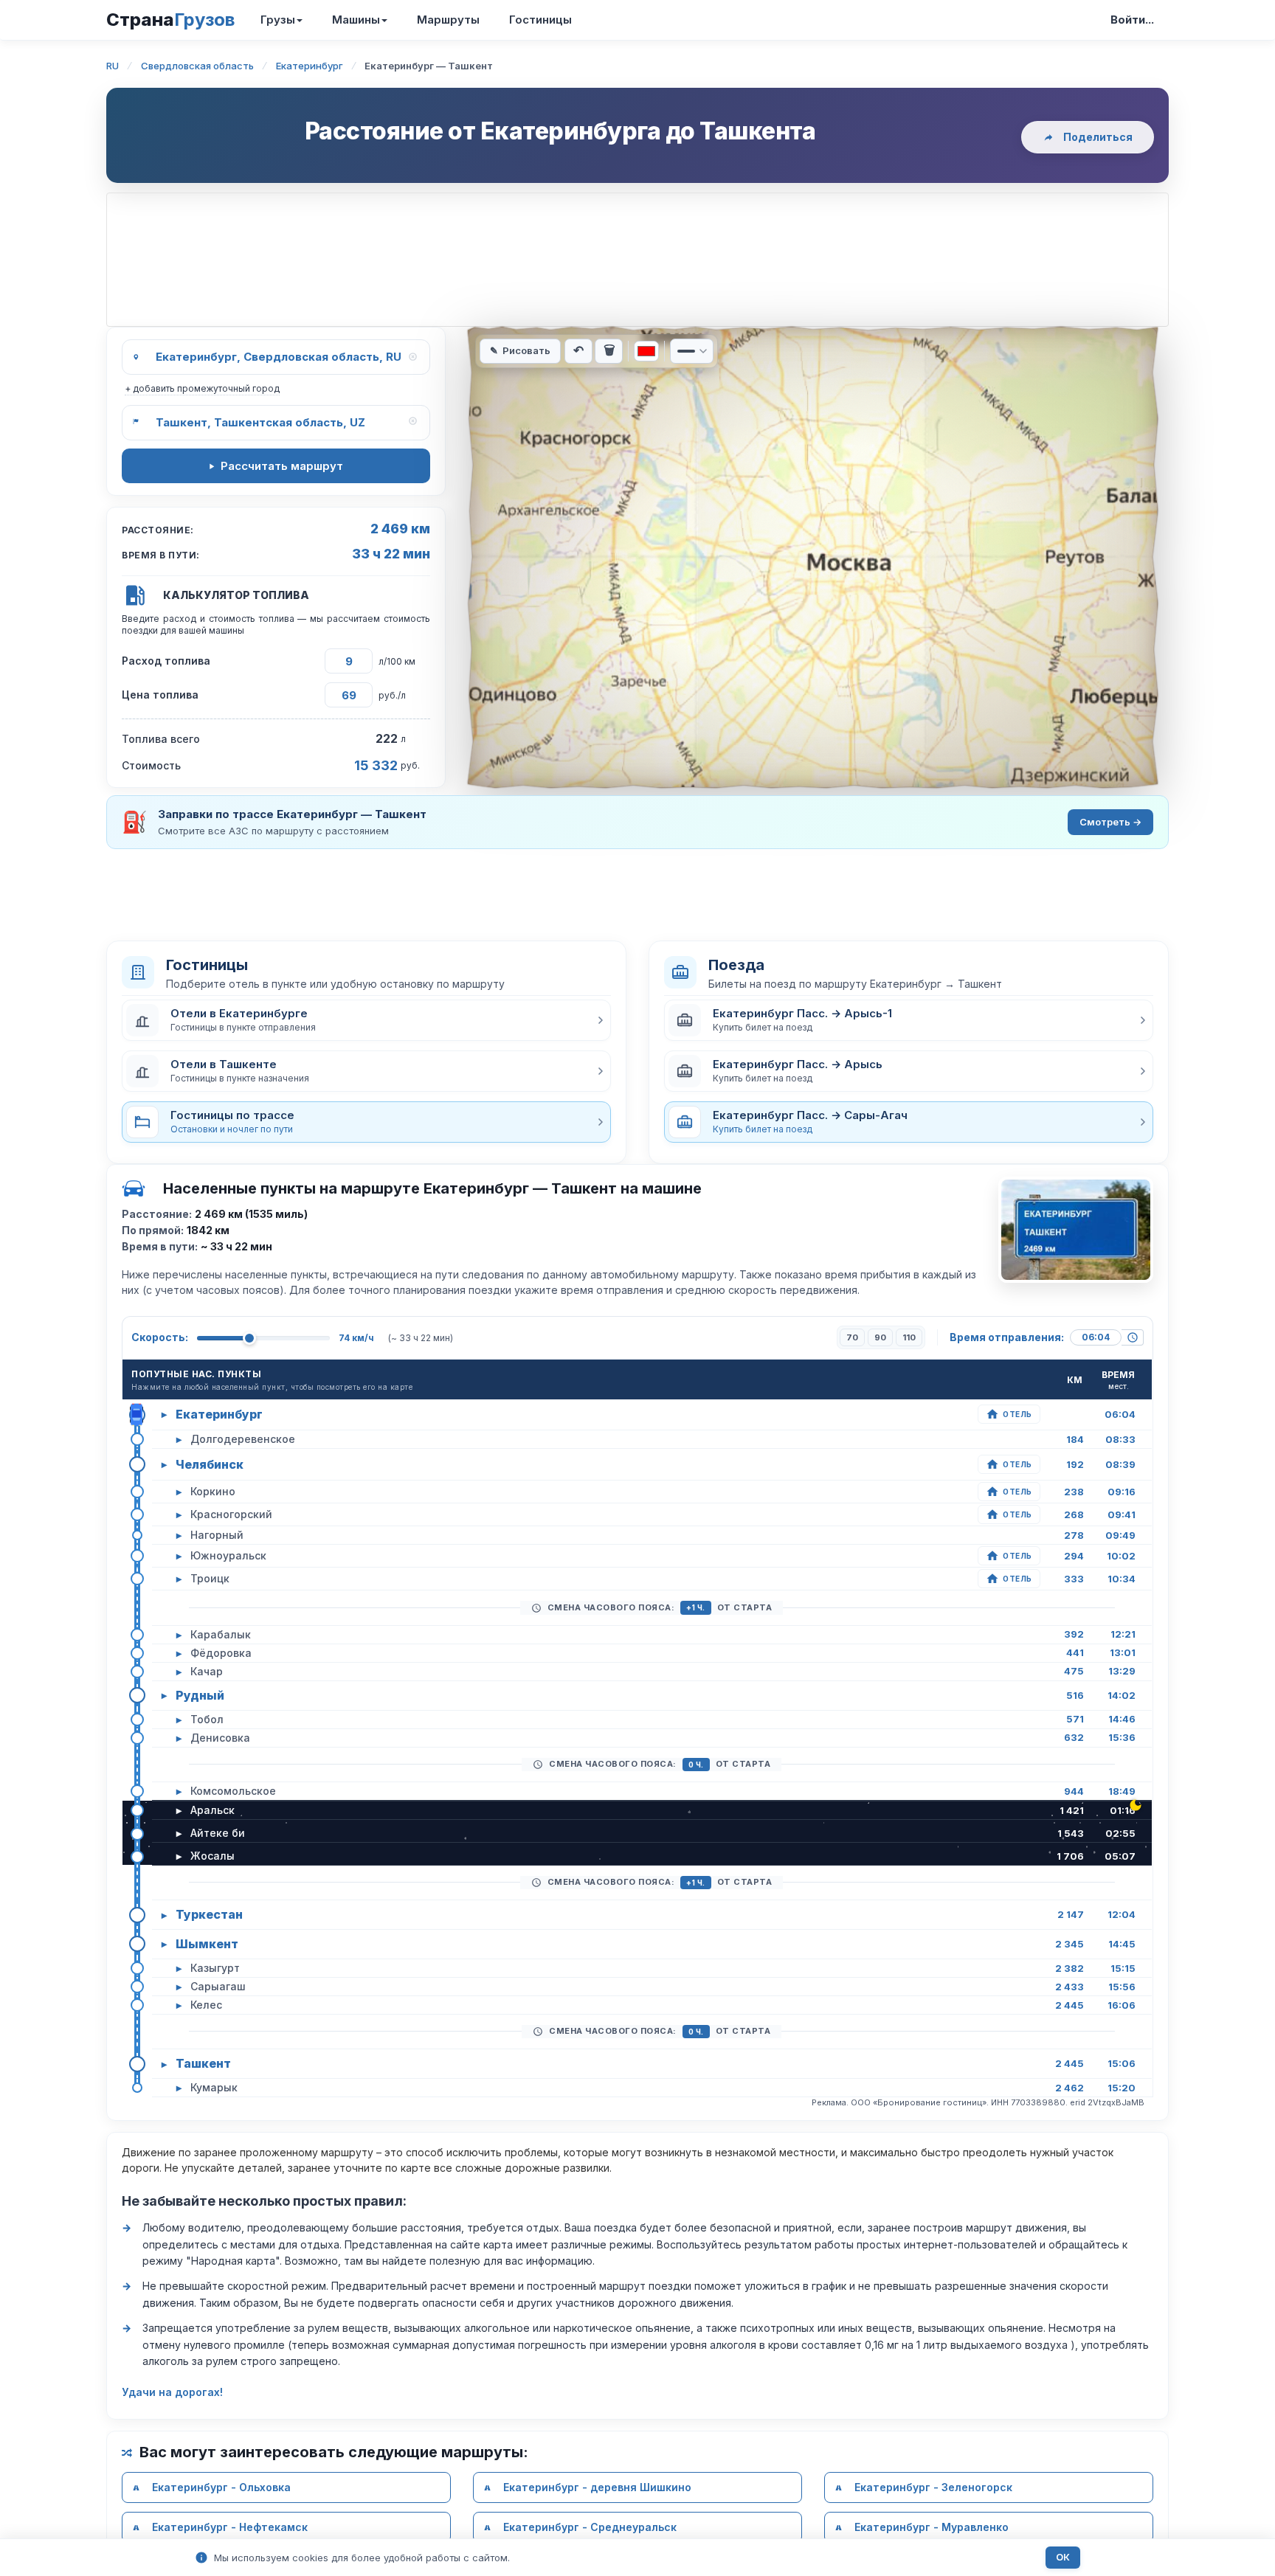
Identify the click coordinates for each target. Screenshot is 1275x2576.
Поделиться (1098, 137)
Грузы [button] (278, 20)
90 (880, 1337)
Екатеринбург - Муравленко (932, 2527)
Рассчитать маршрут (282, 466)
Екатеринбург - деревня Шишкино (597, 2487)
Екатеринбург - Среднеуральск (590, 2527)
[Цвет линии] (646, 351)
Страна (170, 20)
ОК (1063, 2557)
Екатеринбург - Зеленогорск (933, 2487)
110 (909, 1337)
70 (852, 1337)
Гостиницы (540, 20)
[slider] (249, 1338)
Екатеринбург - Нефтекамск (230, 2527)
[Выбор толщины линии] (692, 351)
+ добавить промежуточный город (202, 388)
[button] (366, 1020)
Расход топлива (166, 661)
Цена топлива (160, 695)
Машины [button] (356, 20)
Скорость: (160, 1337)
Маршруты (448, 20)
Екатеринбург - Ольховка (221, 2487)
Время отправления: (1007, 1337)
